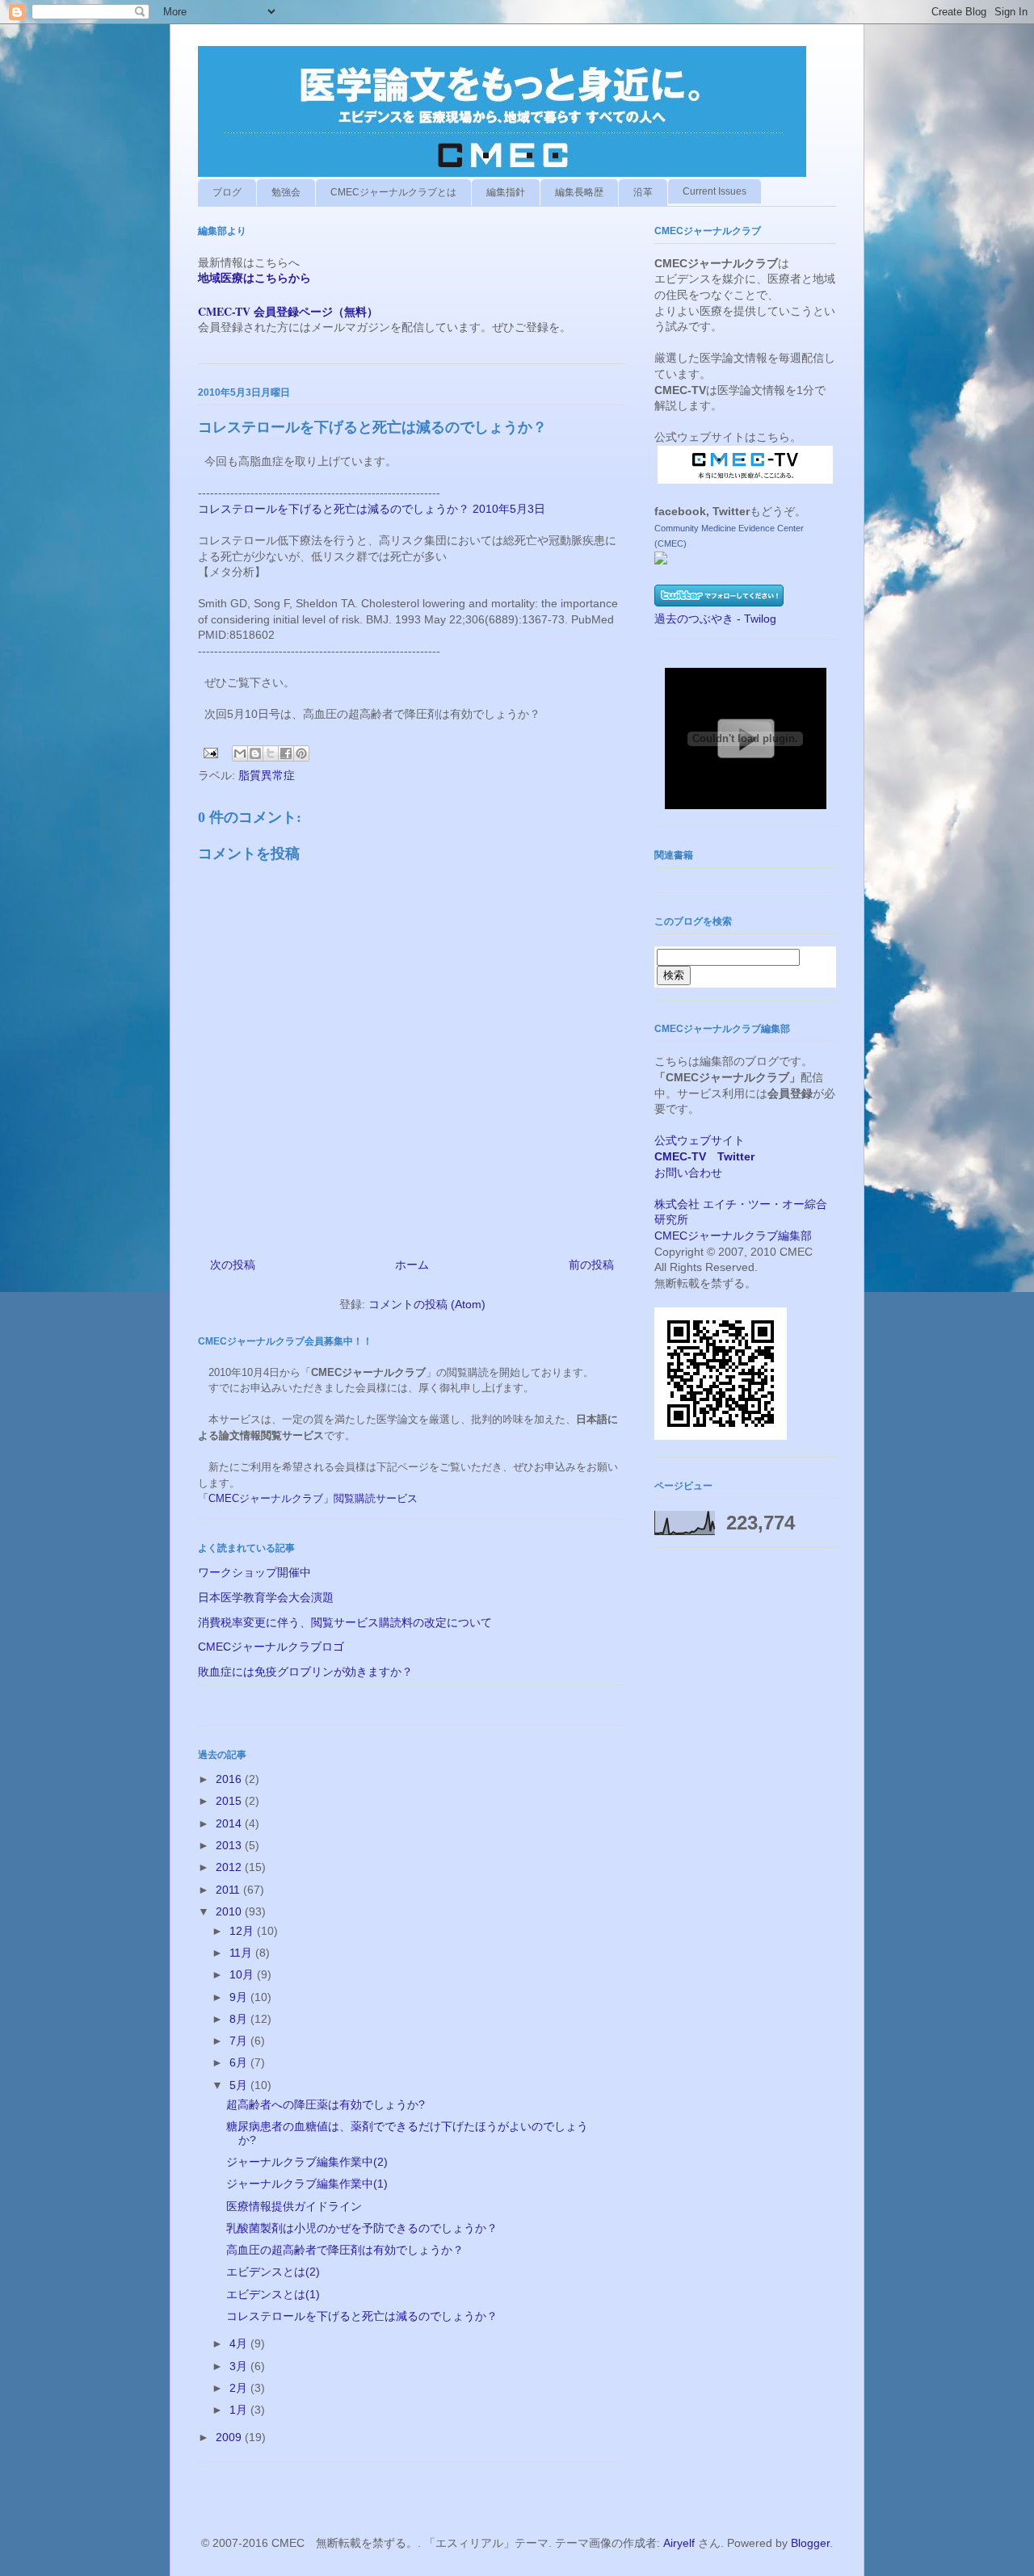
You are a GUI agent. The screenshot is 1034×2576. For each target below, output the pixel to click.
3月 (240, 2366)
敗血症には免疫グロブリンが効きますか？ (305, 1672)
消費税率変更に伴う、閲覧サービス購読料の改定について (345, 1622)
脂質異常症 (267, 775)
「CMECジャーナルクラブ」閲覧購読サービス (308, 1498)
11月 (242, 1953)
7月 (240, 2041)
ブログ (227, 192)
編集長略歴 (579, 192)
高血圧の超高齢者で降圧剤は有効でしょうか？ (345, 2250)
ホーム (412, 1265)
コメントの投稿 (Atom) (427, 1304)
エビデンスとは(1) (273, 2294)
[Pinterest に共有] (301, 753)
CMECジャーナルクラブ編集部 (733, 1236)
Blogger (810, 2543)
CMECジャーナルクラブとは (393, 192)
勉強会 (286, 192)
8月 (240, 2019)
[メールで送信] (240, 753)
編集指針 (506, 192)
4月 (240, 2343)
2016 (230, 1779)
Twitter (736, 1156)
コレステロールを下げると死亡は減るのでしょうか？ (362, 2316)
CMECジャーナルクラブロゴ (271, 1647)
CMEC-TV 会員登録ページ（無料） (288, 311)
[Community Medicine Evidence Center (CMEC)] (661, 560)
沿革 (643, 192)
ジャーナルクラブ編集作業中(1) (307, 2184)
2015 (230, 1801)
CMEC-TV (680, 1156)
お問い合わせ (688, 1173)
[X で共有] (271, 753)
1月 (240, 2410)
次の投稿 (233, 1265)
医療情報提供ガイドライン (294, 2206)
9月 (240, 1997)
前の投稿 (591, 1265)
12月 (243, 1931)
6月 (240, 2062)
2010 (230, 1911)
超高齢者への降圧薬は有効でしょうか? (326, 2104)
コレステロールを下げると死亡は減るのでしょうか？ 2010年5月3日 (372, 509)
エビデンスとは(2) (273, 2272)
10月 (243, 1974)
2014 (230, 1823)
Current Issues (715, 191)
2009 (230, 2437)
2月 (240, 2388)
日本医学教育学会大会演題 (266, 1597)
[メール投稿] (210, 752)
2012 (230, 1867)
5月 (240, 2085)
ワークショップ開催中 (254, 1572)
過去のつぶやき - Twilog (715, 619)
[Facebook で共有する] (286, 753)
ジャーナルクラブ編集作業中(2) (307, 2162)
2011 (229, 1890)
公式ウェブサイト (700, 1140)
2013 (230, 1845)
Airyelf (679, 2543)
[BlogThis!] (255, 753)
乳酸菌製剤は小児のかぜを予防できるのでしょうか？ (362, 2228)
